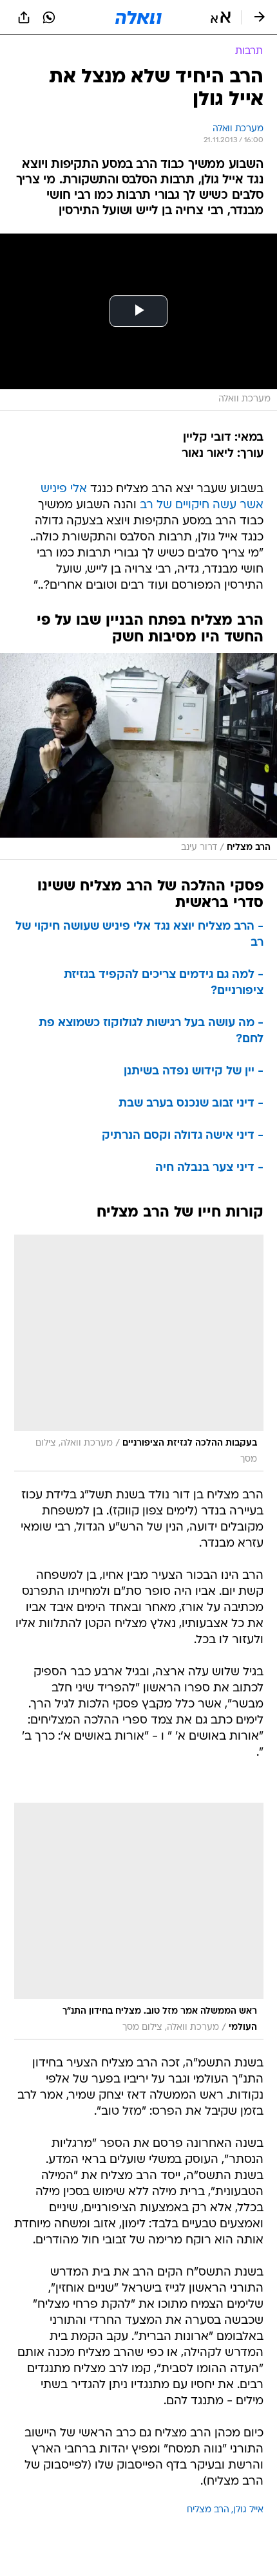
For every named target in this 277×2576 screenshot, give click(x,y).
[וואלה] (138, 17)
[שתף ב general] (24, 17)
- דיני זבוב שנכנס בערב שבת (191, 1104)
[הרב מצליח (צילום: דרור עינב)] (138, 756)
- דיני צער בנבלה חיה (209, 1168)
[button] (221, 17)
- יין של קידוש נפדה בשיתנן (194, 1072)
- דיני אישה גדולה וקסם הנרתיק (183, 1136)
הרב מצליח (208, 2510)
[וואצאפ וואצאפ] (49, 17)
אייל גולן (248, 2510)
